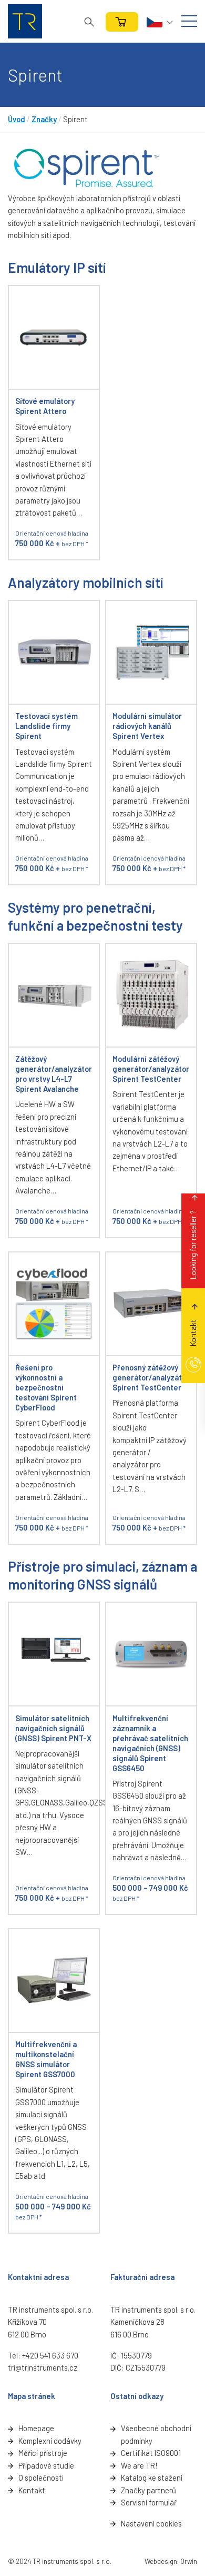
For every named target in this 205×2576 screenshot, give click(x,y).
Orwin (189, 2561)
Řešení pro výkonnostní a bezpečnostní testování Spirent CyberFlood (46, 1387)
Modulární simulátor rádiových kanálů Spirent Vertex (147, 726)
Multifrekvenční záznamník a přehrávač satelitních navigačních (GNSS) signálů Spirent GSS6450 (150, 1743)
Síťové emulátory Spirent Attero (45, 406)
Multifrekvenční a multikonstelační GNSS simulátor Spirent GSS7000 (46, 2059)
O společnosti (41, 2478)
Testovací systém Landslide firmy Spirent (47, 726)
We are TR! (139, 2465)
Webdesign (161, 2561)
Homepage (36, 2428)
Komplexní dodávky (50, 2441)
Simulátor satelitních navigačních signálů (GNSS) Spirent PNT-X (53, 1728)
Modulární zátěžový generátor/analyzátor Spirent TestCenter (151, 1069)
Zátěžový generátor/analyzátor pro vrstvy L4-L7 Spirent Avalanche (54, 1074)
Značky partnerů (148, 2490)
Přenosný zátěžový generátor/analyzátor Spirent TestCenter (151, 1377)
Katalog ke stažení (152, 2478)
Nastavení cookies (151, 2523)
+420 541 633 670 (50, 2355)
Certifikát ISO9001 (151, 2453)
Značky (44, 119)
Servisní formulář (149, 2502)
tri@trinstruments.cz (43, 2367)
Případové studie (46, 2465)
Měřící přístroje (43, 2453)
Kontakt (32, 2490)
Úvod (17, 119)
